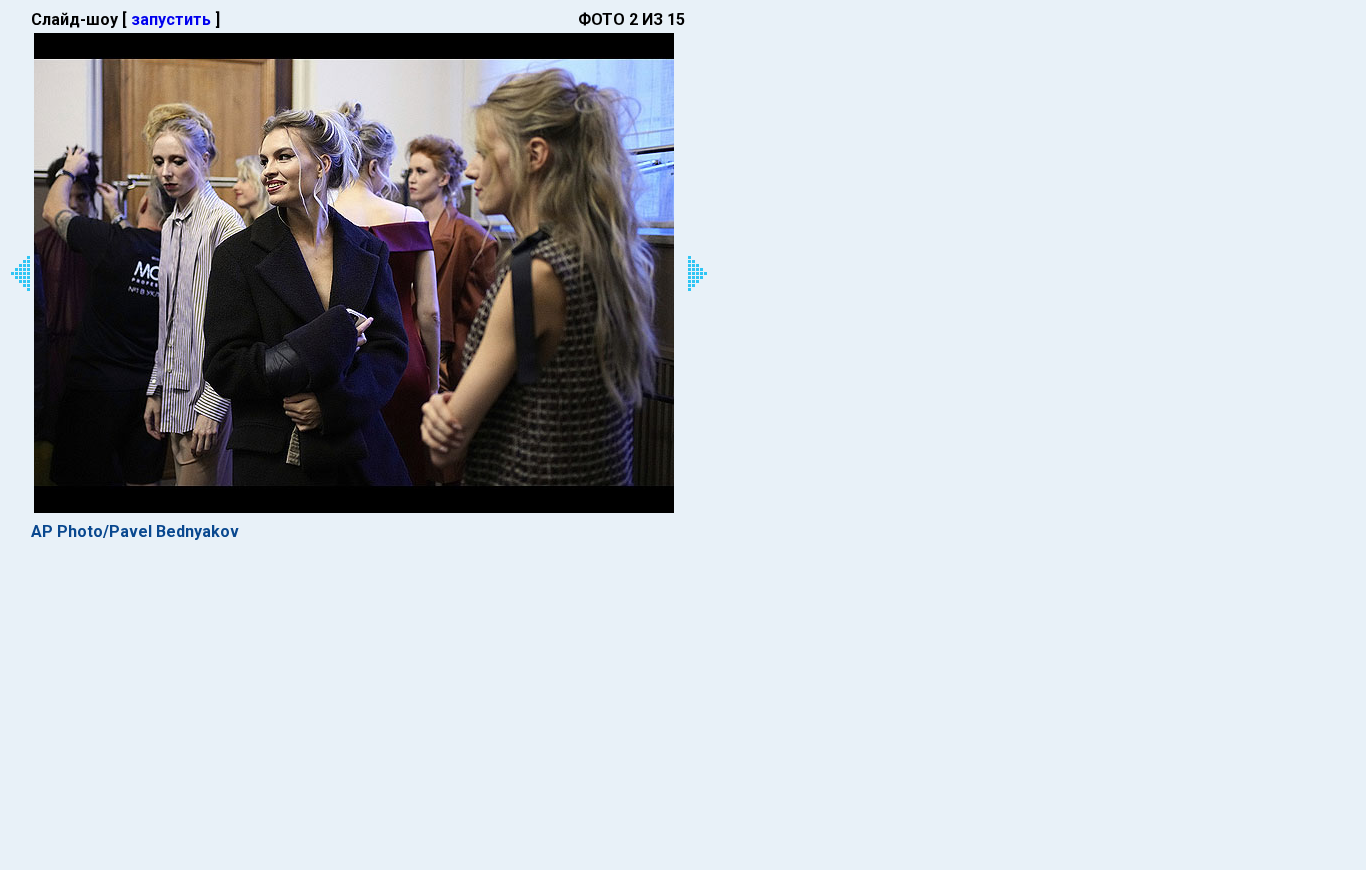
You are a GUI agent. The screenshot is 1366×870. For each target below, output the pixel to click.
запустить (171, 19)
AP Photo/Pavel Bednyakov (135, 531)
